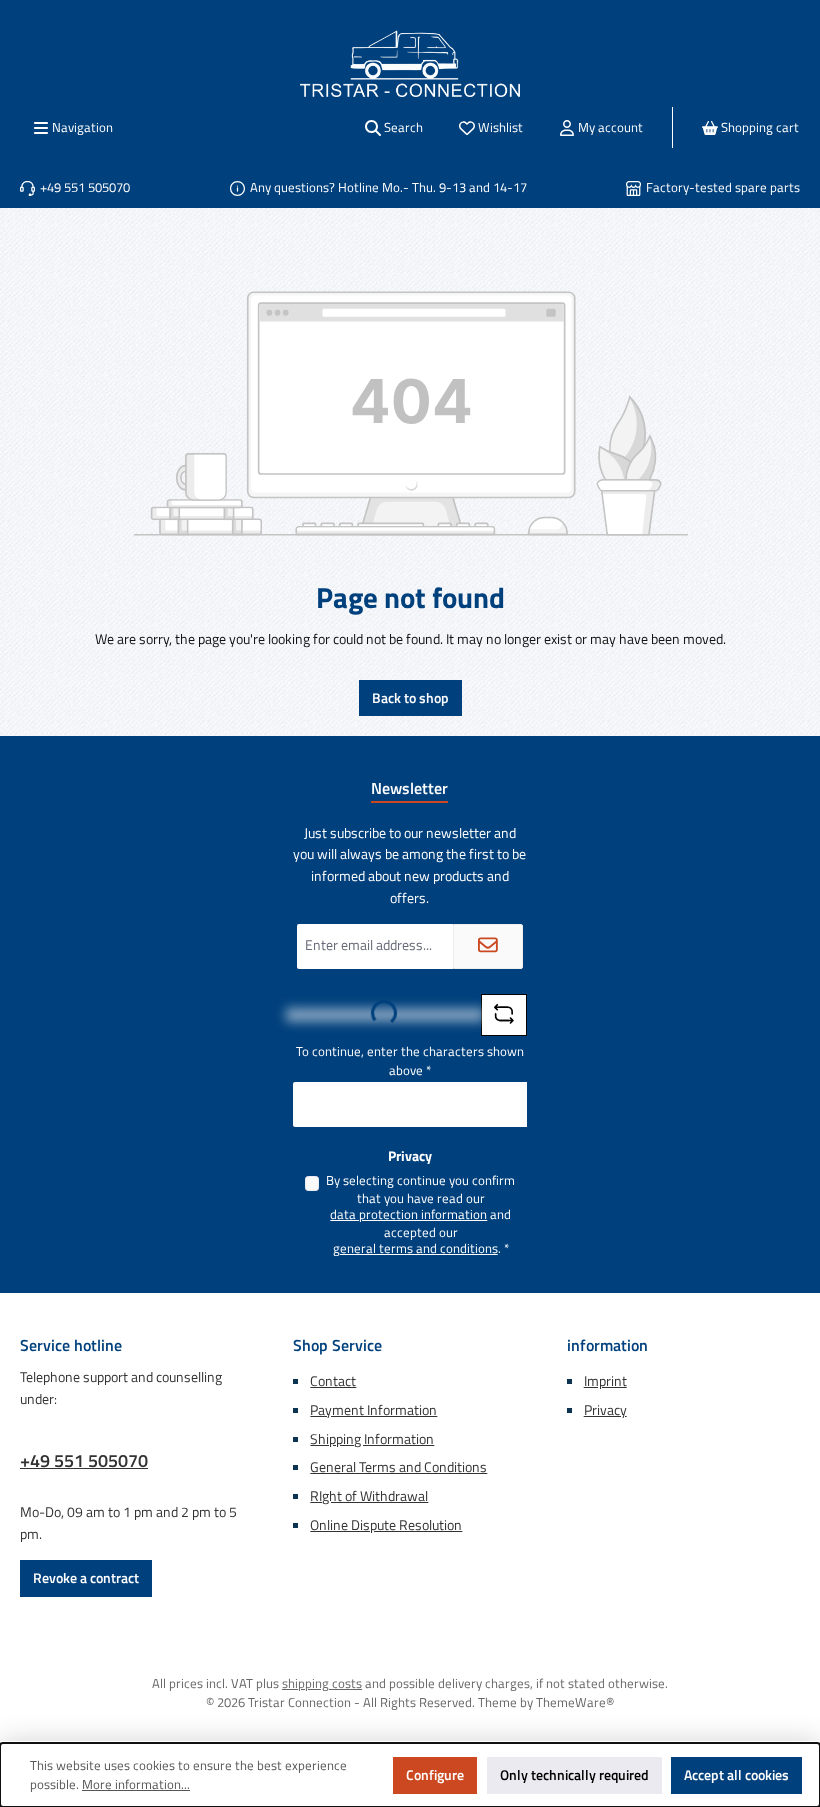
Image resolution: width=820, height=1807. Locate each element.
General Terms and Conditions (398, 1467)
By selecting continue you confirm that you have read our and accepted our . (420, 1214)
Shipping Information (372, 1439)
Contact (333, 1381)
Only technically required (574, 1775)
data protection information (408, 1215)
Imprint (605, 1381)
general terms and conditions (415, 1249)
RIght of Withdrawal (369, 1496)
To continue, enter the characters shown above (410, 1061)
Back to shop (410, 698)
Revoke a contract (86, 1578)
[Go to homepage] (410, 63)
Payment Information (373, 1410)
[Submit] (488, 946)
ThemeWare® (575, 1702)
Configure (435, 1775)
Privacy (605, 1410)
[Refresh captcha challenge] (504, 1015)
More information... (136, 1785)
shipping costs (322, 1683)
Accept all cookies (736, 1775)
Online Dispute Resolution (386, 1525)
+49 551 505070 (84, 1460)
